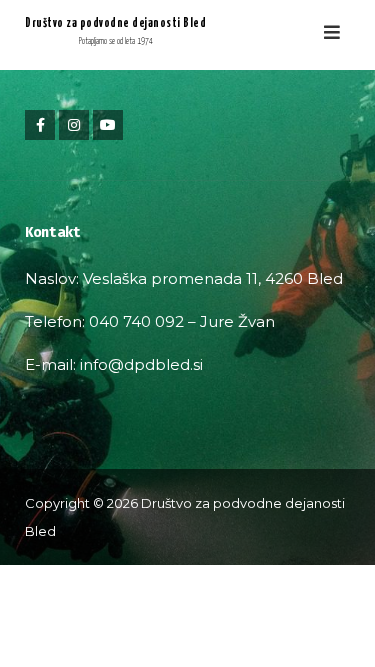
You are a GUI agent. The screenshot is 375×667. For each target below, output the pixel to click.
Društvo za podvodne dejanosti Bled (115, 23)
